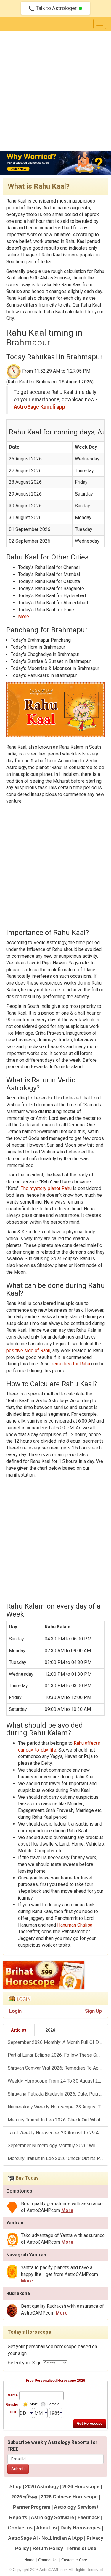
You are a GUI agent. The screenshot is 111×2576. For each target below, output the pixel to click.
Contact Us (48, 2560)
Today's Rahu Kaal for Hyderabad (52, 596)
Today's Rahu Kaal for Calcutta (49, 581)
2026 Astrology (42, 2487)
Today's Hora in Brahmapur (38, 647)
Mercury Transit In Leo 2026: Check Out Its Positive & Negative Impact (58, 2158)
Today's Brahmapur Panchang (41, 640)
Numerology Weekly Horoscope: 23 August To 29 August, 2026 (58, 2107)
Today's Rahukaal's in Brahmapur (44, 675)
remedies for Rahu (71, 1364)
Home (29, 2560)
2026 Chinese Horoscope (69, 2497)
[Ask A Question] (55, 163)
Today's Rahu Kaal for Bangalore (51, 589)
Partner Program (32, 2507)
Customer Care (74, 2560)
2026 (50, 2030)
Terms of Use (81, 2548)
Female (53, 2404)
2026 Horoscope (81, 2487)
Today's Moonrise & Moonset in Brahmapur (55, 668)
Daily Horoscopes (81, 2528)
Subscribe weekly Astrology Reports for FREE (53, 2446)
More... (25, 617)
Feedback (89, 2517)
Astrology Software (52, 2517)
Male (34, 2404)
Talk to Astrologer (56, 8)
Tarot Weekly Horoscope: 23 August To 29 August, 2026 (58, 2133)
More (67, 2210)
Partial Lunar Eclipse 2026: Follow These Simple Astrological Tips (58, 2055)
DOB (14, 2412)
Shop (16, 2487)
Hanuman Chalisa (75, 1925)
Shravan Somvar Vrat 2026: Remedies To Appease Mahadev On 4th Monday (58, 2068)
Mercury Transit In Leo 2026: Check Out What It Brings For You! (58, 2120)
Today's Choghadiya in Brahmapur (45, 654)
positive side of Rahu (28, 1350)
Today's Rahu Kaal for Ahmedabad (53, 603)
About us (46, 2528)
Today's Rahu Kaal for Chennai (49, 567)
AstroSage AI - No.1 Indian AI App (45, 2538)
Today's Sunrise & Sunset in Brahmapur (51, 661)
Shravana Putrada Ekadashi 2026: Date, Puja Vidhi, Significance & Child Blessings (58, 2094)
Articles (19, 2030)
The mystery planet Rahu (47, 1188)
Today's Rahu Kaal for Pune (46, 610)
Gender (12, 2404)
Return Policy (48, 2548)
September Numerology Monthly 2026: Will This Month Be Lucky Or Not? (58, 2145)
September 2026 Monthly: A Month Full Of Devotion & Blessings (58, 2042)
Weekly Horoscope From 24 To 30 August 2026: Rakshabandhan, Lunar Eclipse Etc (58, 2081)
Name (13, 2395)
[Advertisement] (55, 89)
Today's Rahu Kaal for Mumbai (49, 574)
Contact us (20, 2528)
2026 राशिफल (24, 2497)
